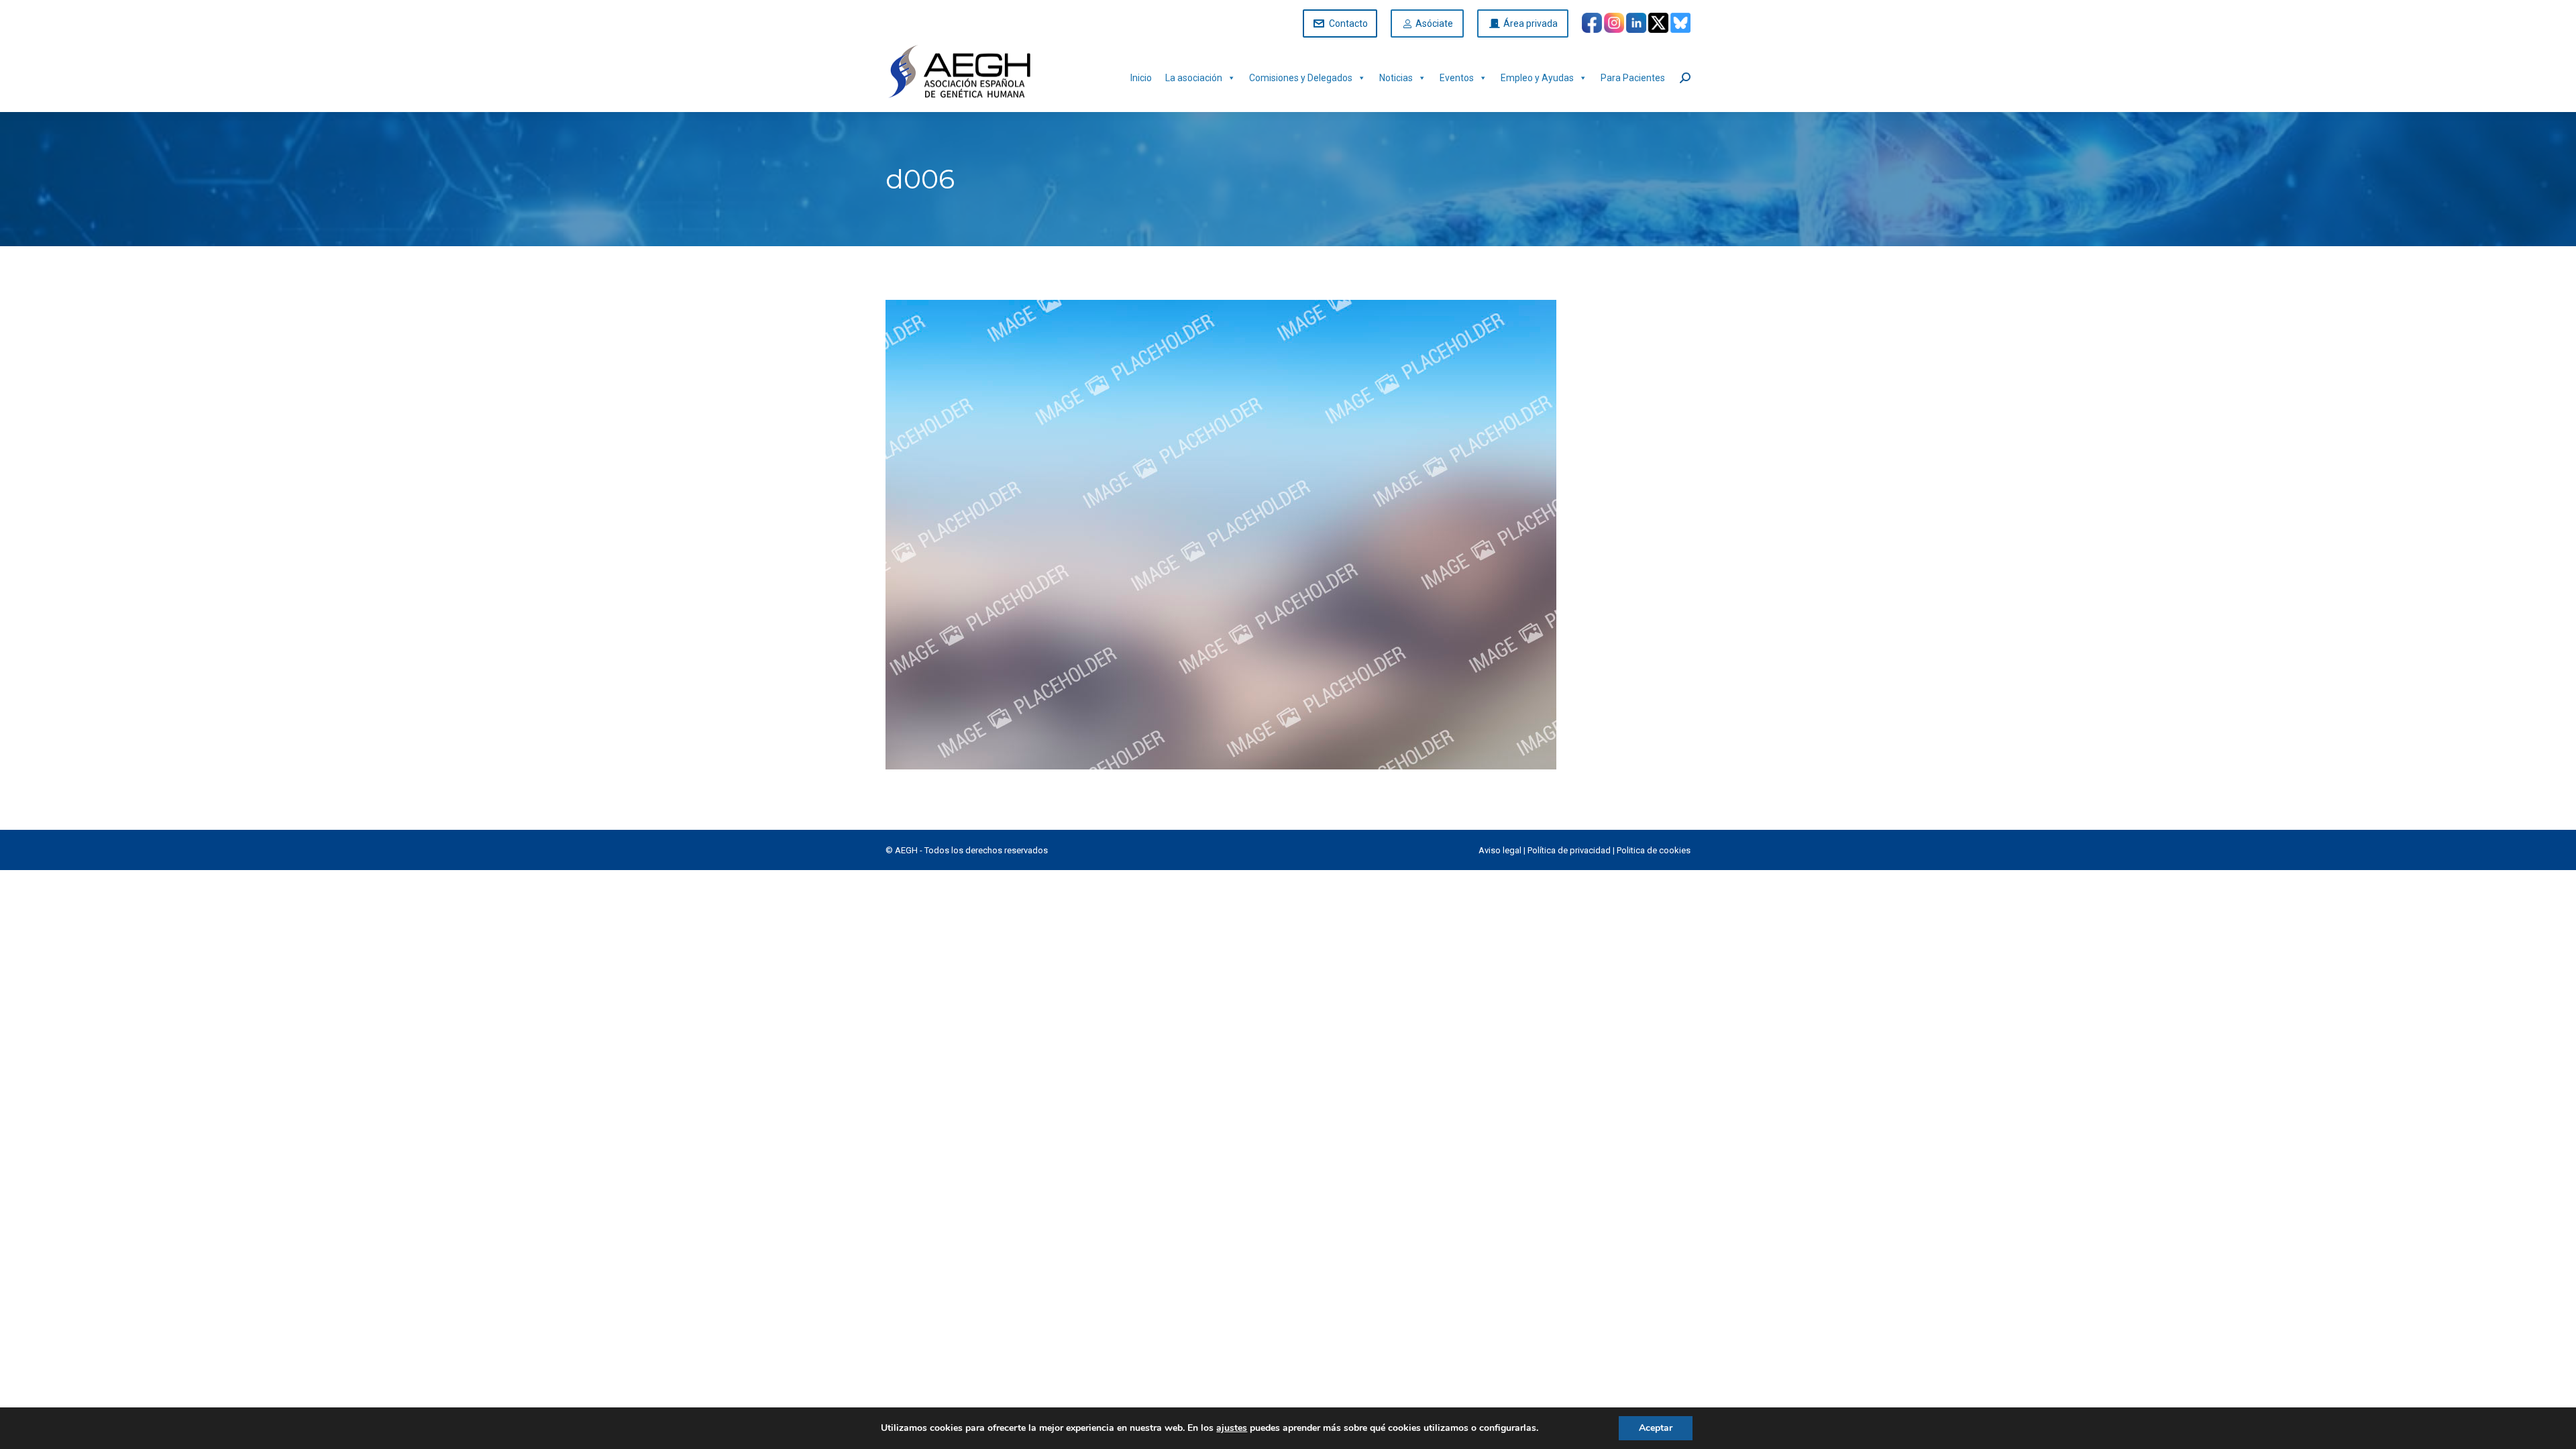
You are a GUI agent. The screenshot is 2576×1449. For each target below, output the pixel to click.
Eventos (1457, 78)
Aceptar (1656, 1428)
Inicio (1141, 78)
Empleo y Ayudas (1537, 78)
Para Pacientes (1633, 78)
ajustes (1232, 1428)
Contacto (1348, 23)
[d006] (1288, 535)
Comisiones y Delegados (1301, 78)
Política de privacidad (1569, 850)
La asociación (1194, 78)
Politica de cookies (1654, 850)
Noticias (1396, 78)
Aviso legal (1500, 850)
